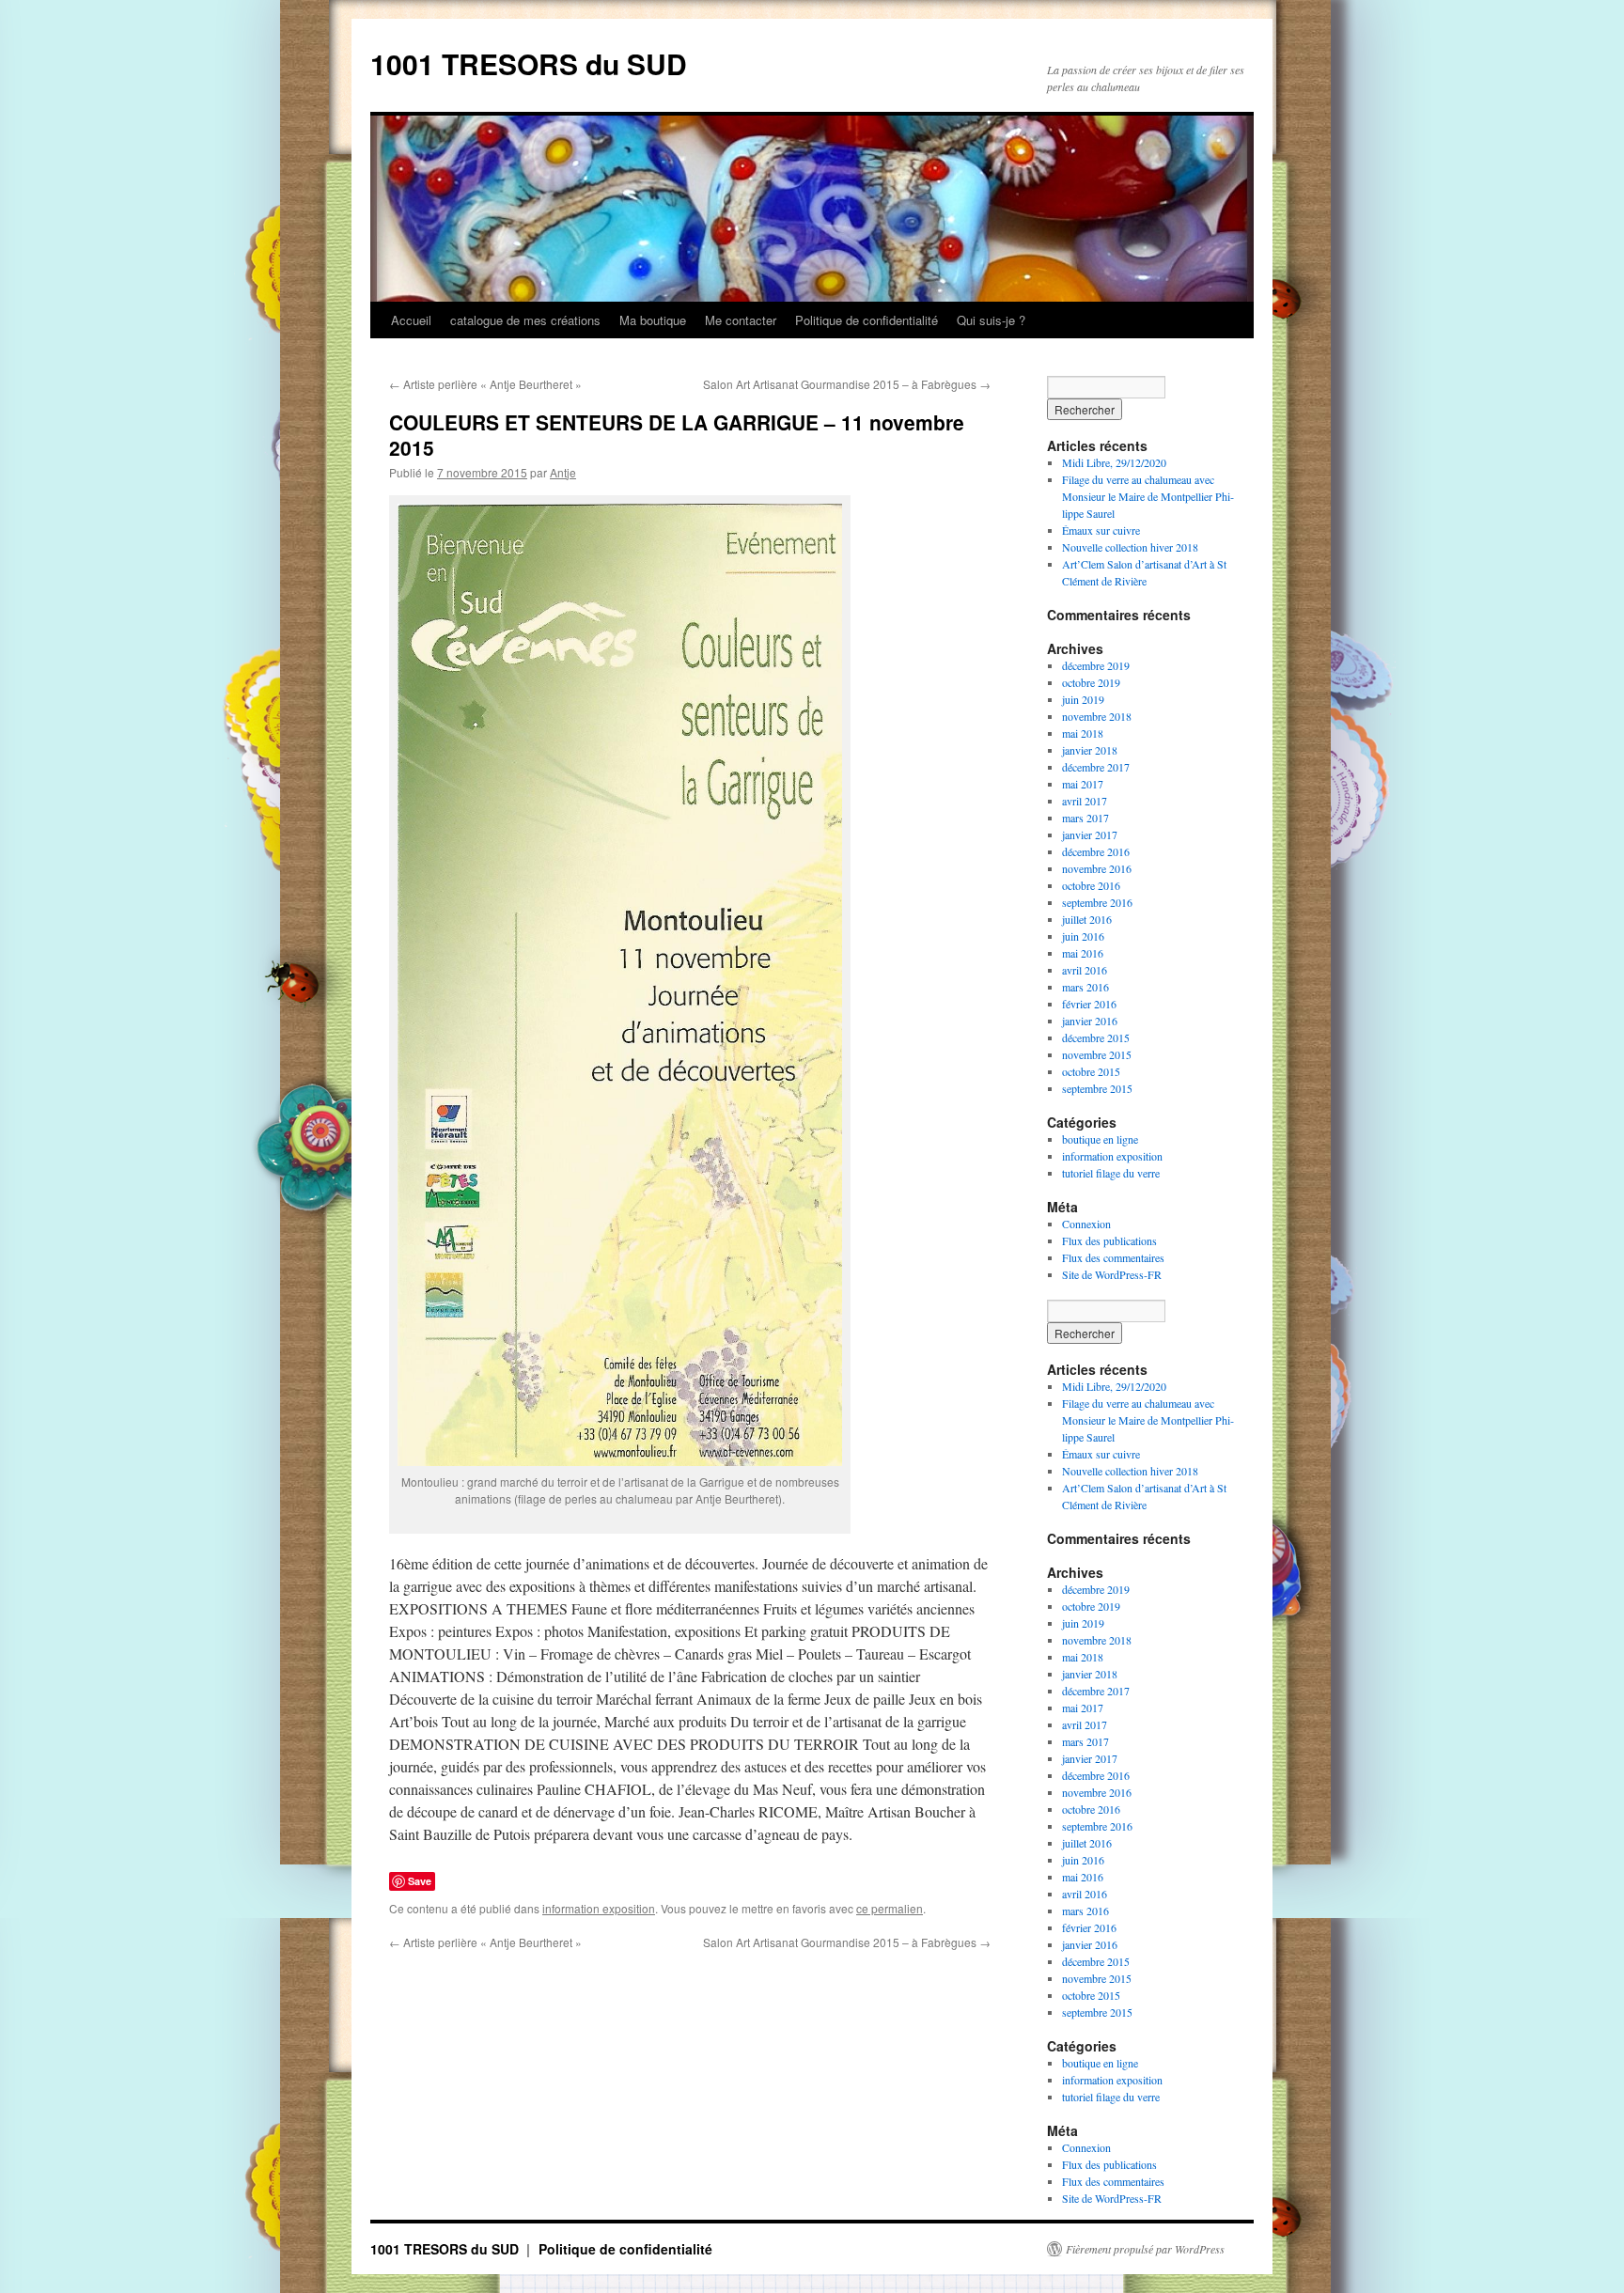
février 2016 (1089, 1004)
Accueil (411, 320)
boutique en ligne (1100, 1139)
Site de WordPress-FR (1112, 1274)
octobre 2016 (1091, 885)
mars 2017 (1085, 818)
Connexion (1086, 1224)
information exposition (599, 1908)
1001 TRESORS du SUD (529, 63)
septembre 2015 (1097, 1088)
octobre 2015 (1091, 1071)
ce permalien (890, 1908)
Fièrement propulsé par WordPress (1145, 2249)
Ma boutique (653, 320)
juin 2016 (1083, 936)
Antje (563, 472)
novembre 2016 (1097, 868)
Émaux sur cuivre (1101, 530)
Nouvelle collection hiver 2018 (1130, 547)
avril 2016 (1085, 970)
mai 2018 (1083, 733)
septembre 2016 (1097, 902)
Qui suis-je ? (991, 320)
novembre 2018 (1097, 716)
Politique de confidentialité (867, 320)
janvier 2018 (1090, 750)
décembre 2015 (1096, 1037)
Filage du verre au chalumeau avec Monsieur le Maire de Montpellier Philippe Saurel (1148, 496)
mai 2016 (1083, 953)
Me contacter (741, 320)
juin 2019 (1083, 699)
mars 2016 (1085, 987)
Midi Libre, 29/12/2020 (1114, 462)
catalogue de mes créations (525, 320)
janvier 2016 (1090, 1021)
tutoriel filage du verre (1111, 1173)
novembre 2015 (1097, 1054)
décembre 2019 (1096, 665)
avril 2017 (1085, 801)
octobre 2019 (1091, 682)
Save (420, 1881)
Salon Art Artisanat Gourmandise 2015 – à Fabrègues (847, 384)
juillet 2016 (1087, 919)
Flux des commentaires (1113, 1257)
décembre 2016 (1096, 851)
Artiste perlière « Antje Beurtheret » (485, 384)
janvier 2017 (1090, 835)
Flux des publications (1109, 1240)
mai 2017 (1083, 784)
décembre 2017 (1096, 767)
